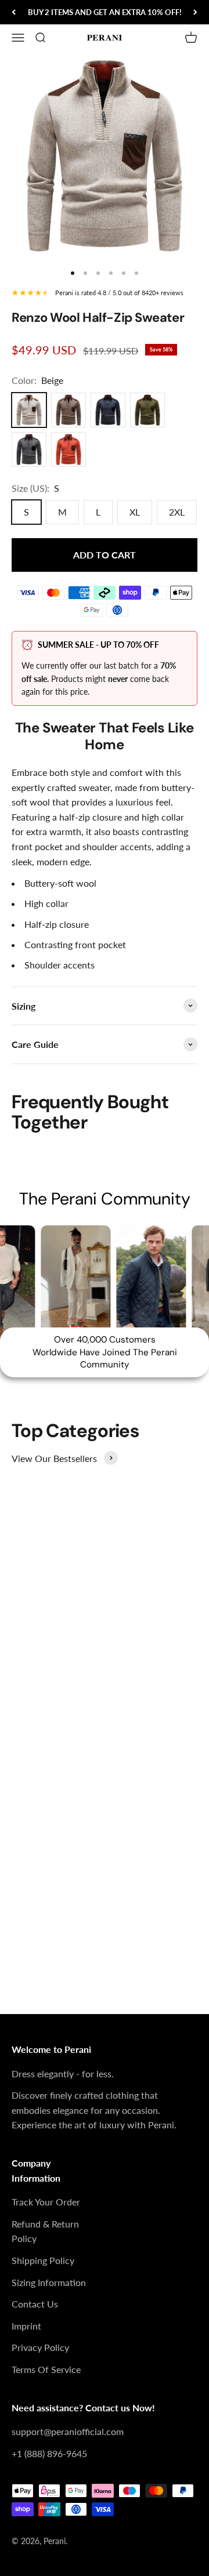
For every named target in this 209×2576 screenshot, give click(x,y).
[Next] (195, 12)
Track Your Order (46, 2202)
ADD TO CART (105, 555)
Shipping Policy (43, 2260)
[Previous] (14, 12)
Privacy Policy (40, 2347)
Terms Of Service (46, 2369)
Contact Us (35, 2304)
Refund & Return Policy (45, 2231)
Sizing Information (49, 2282)
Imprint (26, 2326)
